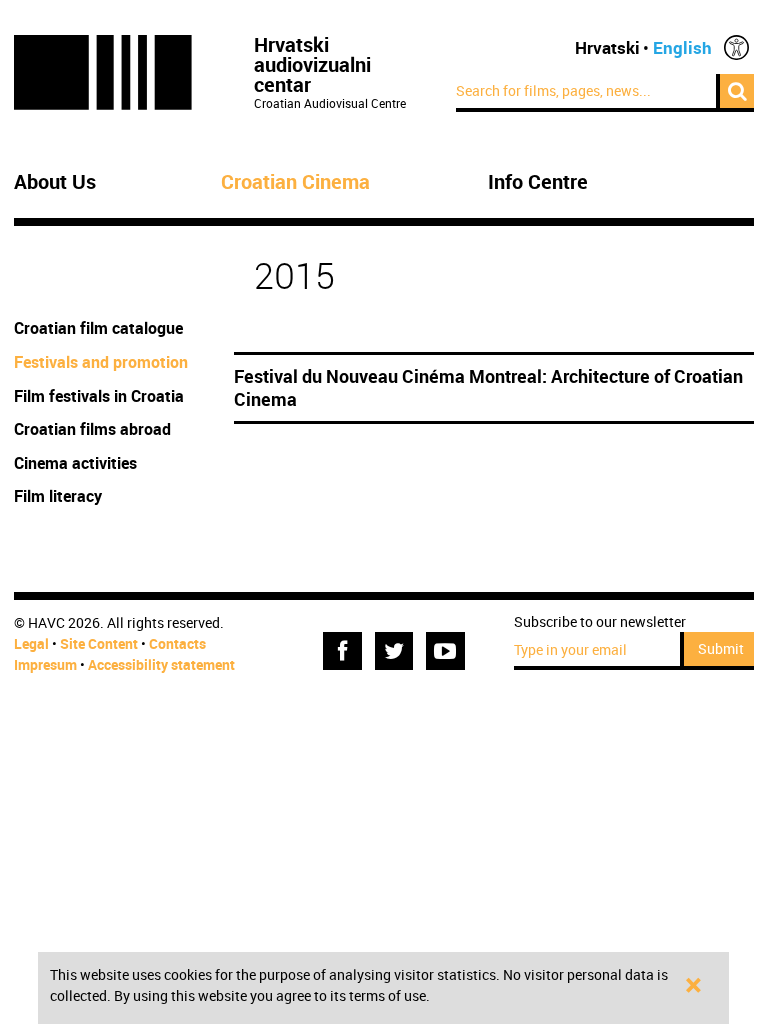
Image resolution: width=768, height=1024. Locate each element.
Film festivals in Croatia (99, 396)
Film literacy (58, 496)
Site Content (99, 643)
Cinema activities (75, 463)
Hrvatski (607, 47)
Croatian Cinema (295, 182)
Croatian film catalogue (98, 328)
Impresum (45, 664)
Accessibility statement (161, 664)
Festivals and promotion (101, 362)
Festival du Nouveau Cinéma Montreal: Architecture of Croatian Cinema (488, 388)
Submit (721, 648)
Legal (31, 643)
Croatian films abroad (92, 429)
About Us (55, 182)
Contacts (177, 643)
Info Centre (538, 182)
